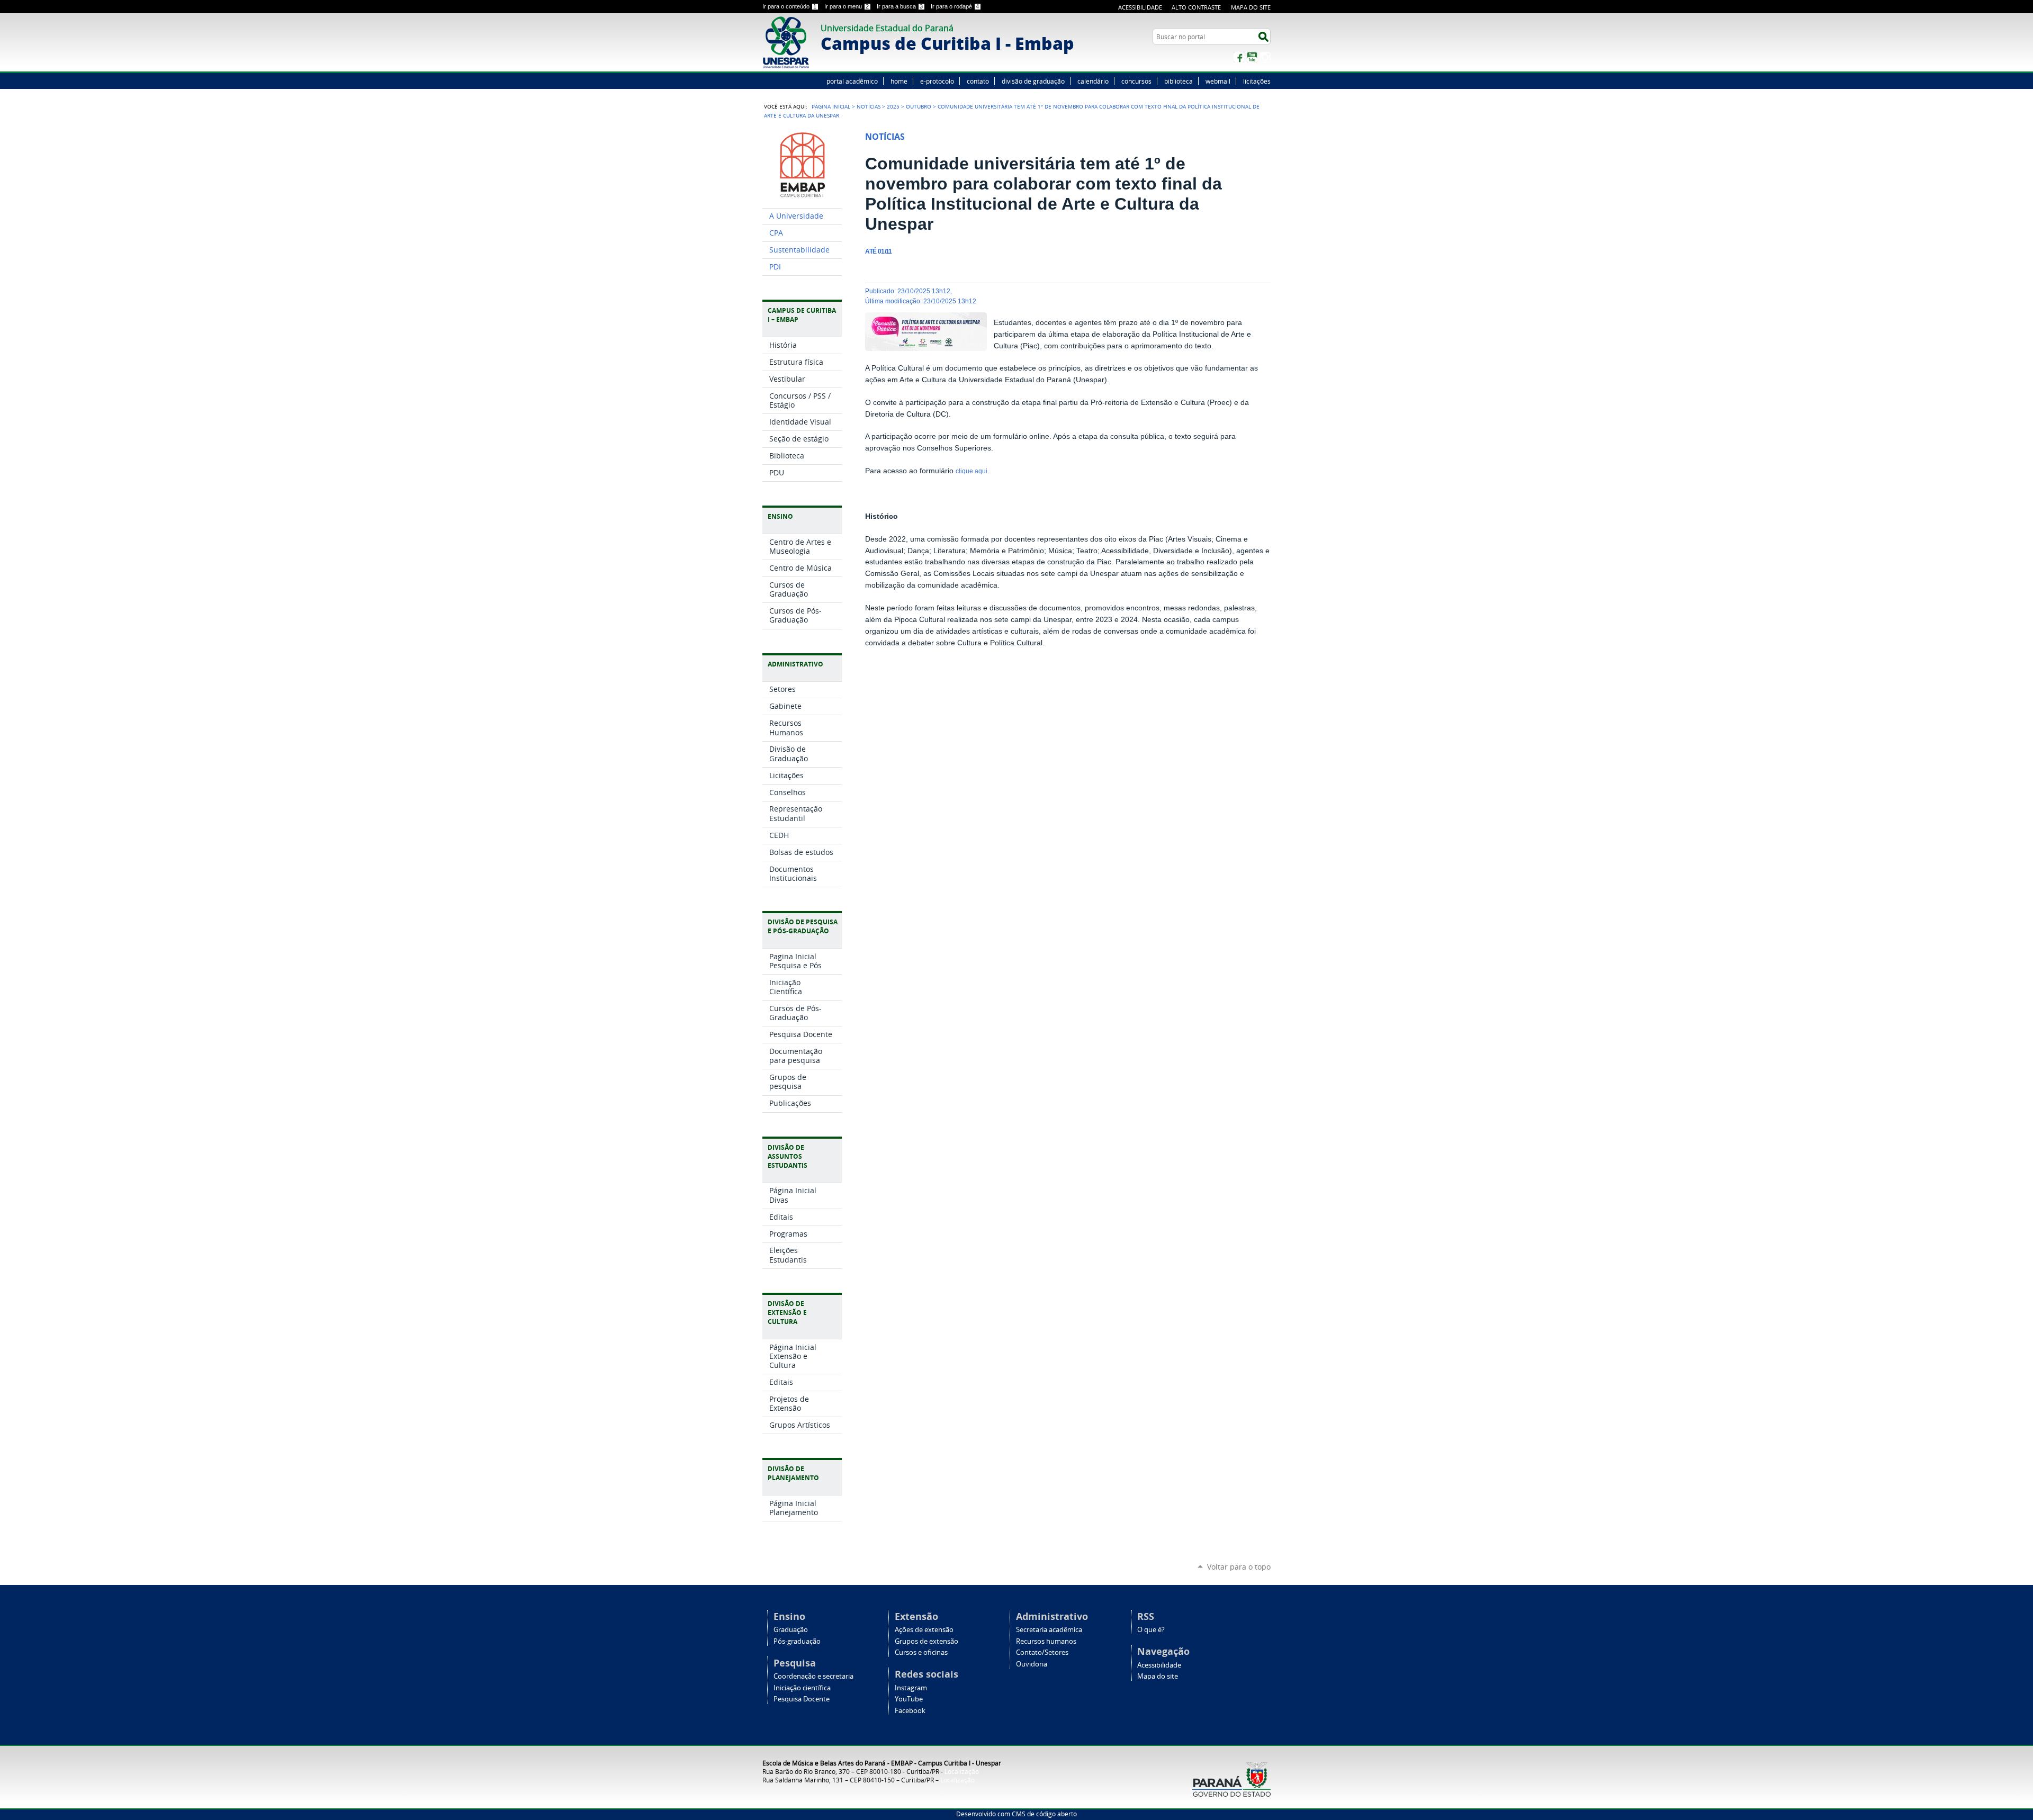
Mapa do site (1251, 7)
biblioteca (1179, 81)
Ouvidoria (1032, 1664)
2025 (893, 106)
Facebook (1239, 57)
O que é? (1151, 1630)
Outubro (919, 106)
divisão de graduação (1033, 81)
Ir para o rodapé (955, 6)
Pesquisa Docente (802, 1699)
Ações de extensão (924, 1630)
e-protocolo (937, 81)
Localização (962, 1771)
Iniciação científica (802, 1688)
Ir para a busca (900, 6)
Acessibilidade (1140, 7)
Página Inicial (831, 106)
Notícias (869, 106)
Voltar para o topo (1239, 1567)
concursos (1136, 81)
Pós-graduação (797, 1641)
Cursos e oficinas (921, 1652)
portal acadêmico (852, 81)
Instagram (1265, 57)
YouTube (1252, 57)
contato (978, 81)
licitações (1257, 81)
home (899, 81)
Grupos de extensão (926, 1641)
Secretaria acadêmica (1049, 1630)
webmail (1218, 81)
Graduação (791, 1630)
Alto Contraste (1196, 7)
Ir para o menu (847, 6)
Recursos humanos (1046, 1641)
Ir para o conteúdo (789, 6)
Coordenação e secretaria (813, 1676)
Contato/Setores (1042, 1652)
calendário (1093, 81)
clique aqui (971, 471)
